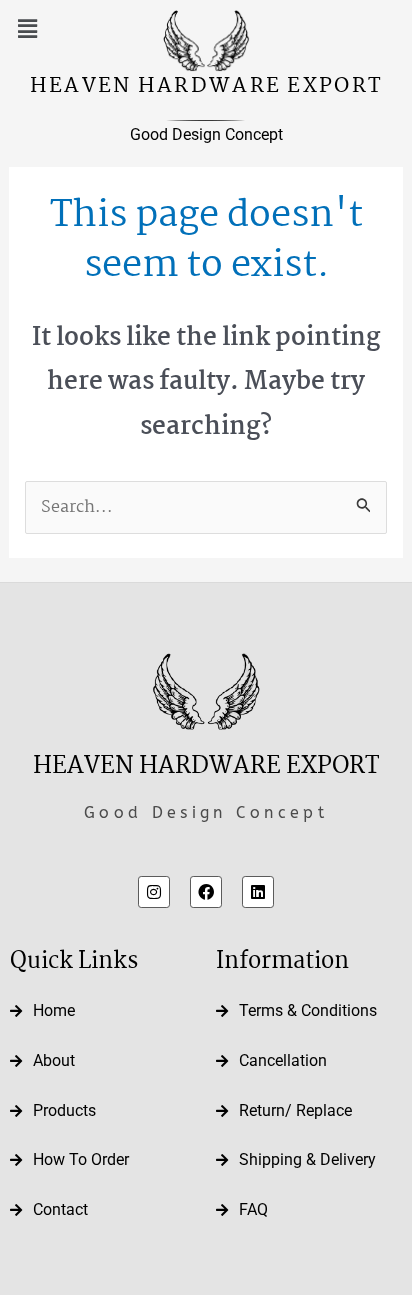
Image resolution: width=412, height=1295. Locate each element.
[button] (27, 29)
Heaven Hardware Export (206, 86)
